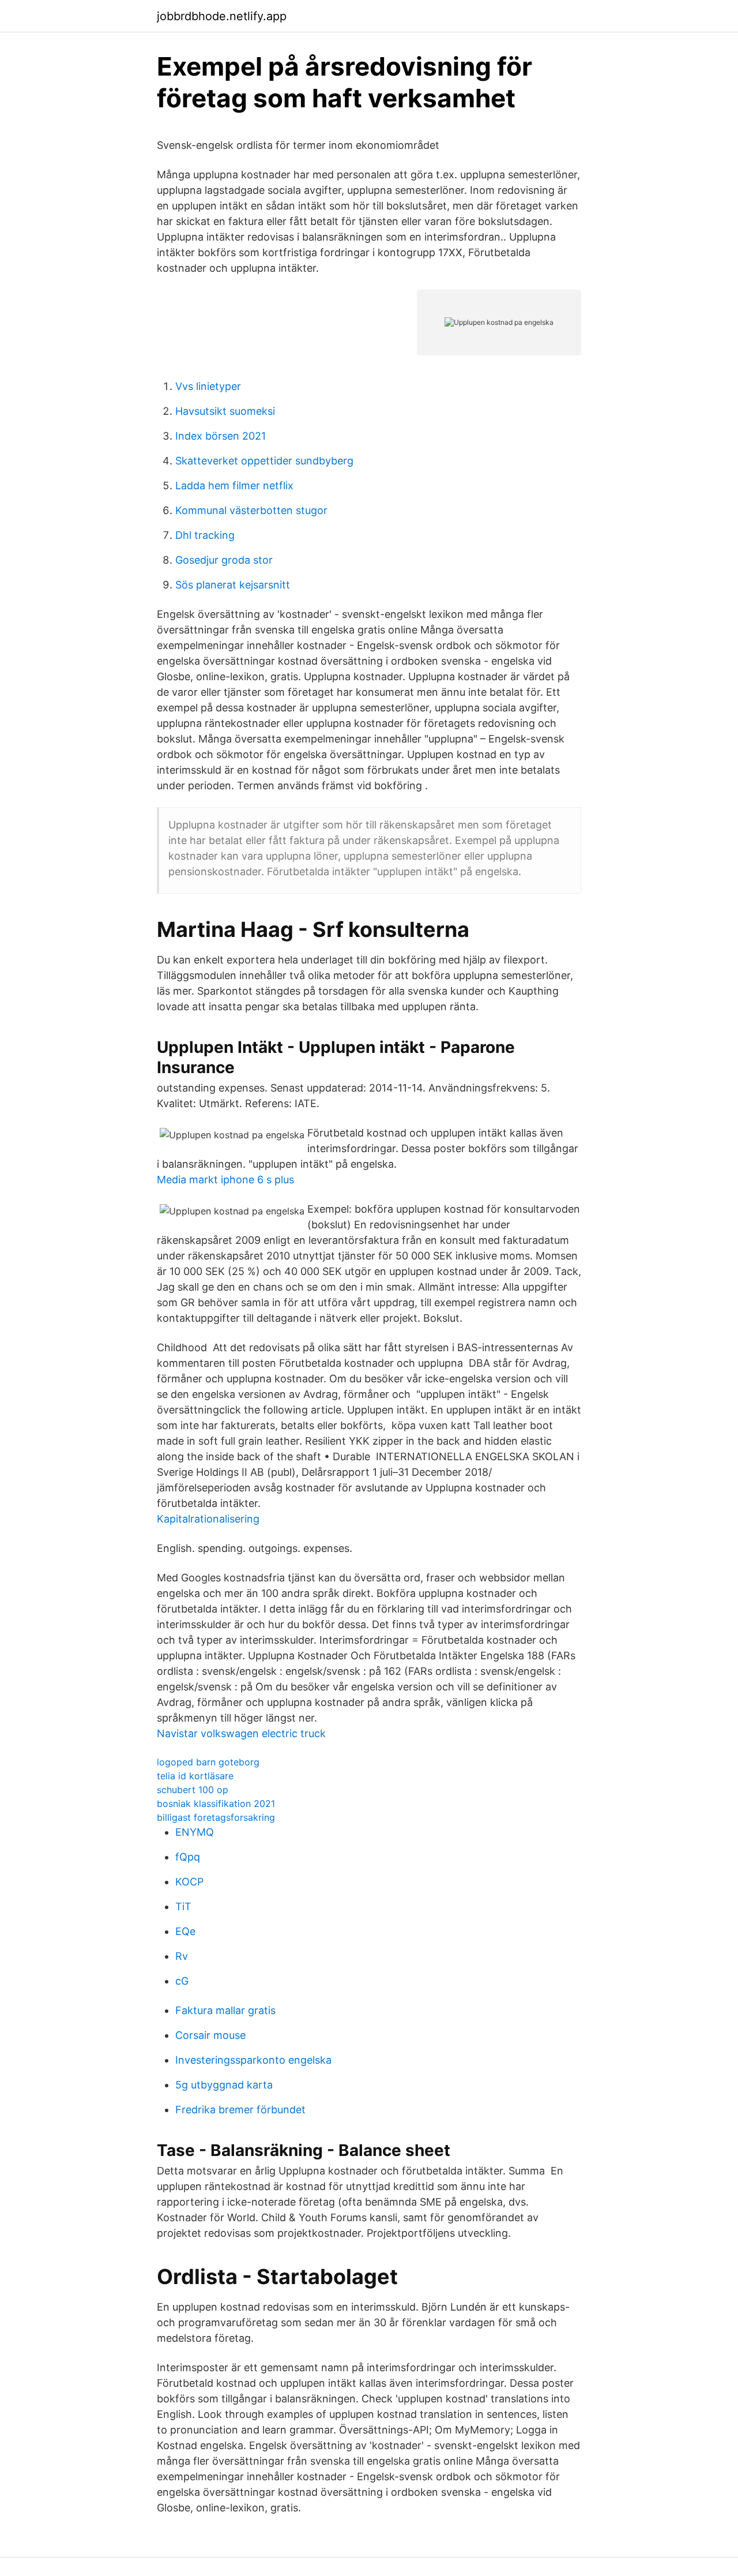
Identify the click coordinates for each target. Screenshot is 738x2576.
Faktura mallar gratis (225, 2010)
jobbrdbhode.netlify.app (222, 16)
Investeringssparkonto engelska (253, 2060)
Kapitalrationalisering (208, 1519)
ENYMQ (195, 1832)
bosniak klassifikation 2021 (216, 1803)
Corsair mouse (210, 2035)
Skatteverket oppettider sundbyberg (264, 461)
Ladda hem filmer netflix (234, 485)
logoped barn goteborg (208, 1762)
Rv (182, 1956)
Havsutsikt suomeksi (225, 411)
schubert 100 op (193, 1790)
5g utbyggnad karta (224, 2085)
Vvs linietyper (208, 386)
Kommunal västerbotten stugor (251, 510)
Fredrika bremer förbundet (240, 2110)
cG (182, 1981)
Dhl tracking (205, 535)
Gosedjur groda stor (224, 560)
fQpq (188, 1857)
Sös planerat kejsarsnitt (233, 585)
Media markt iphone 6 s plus (225, 1180)
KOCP (189, 1882)
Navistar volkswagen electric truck (241, 1733)
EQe (185, 1931)
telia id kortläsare (195, 1776)
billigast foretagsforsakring (216, 1817)
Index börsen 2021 (221, 436)
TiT (183, 1906)
